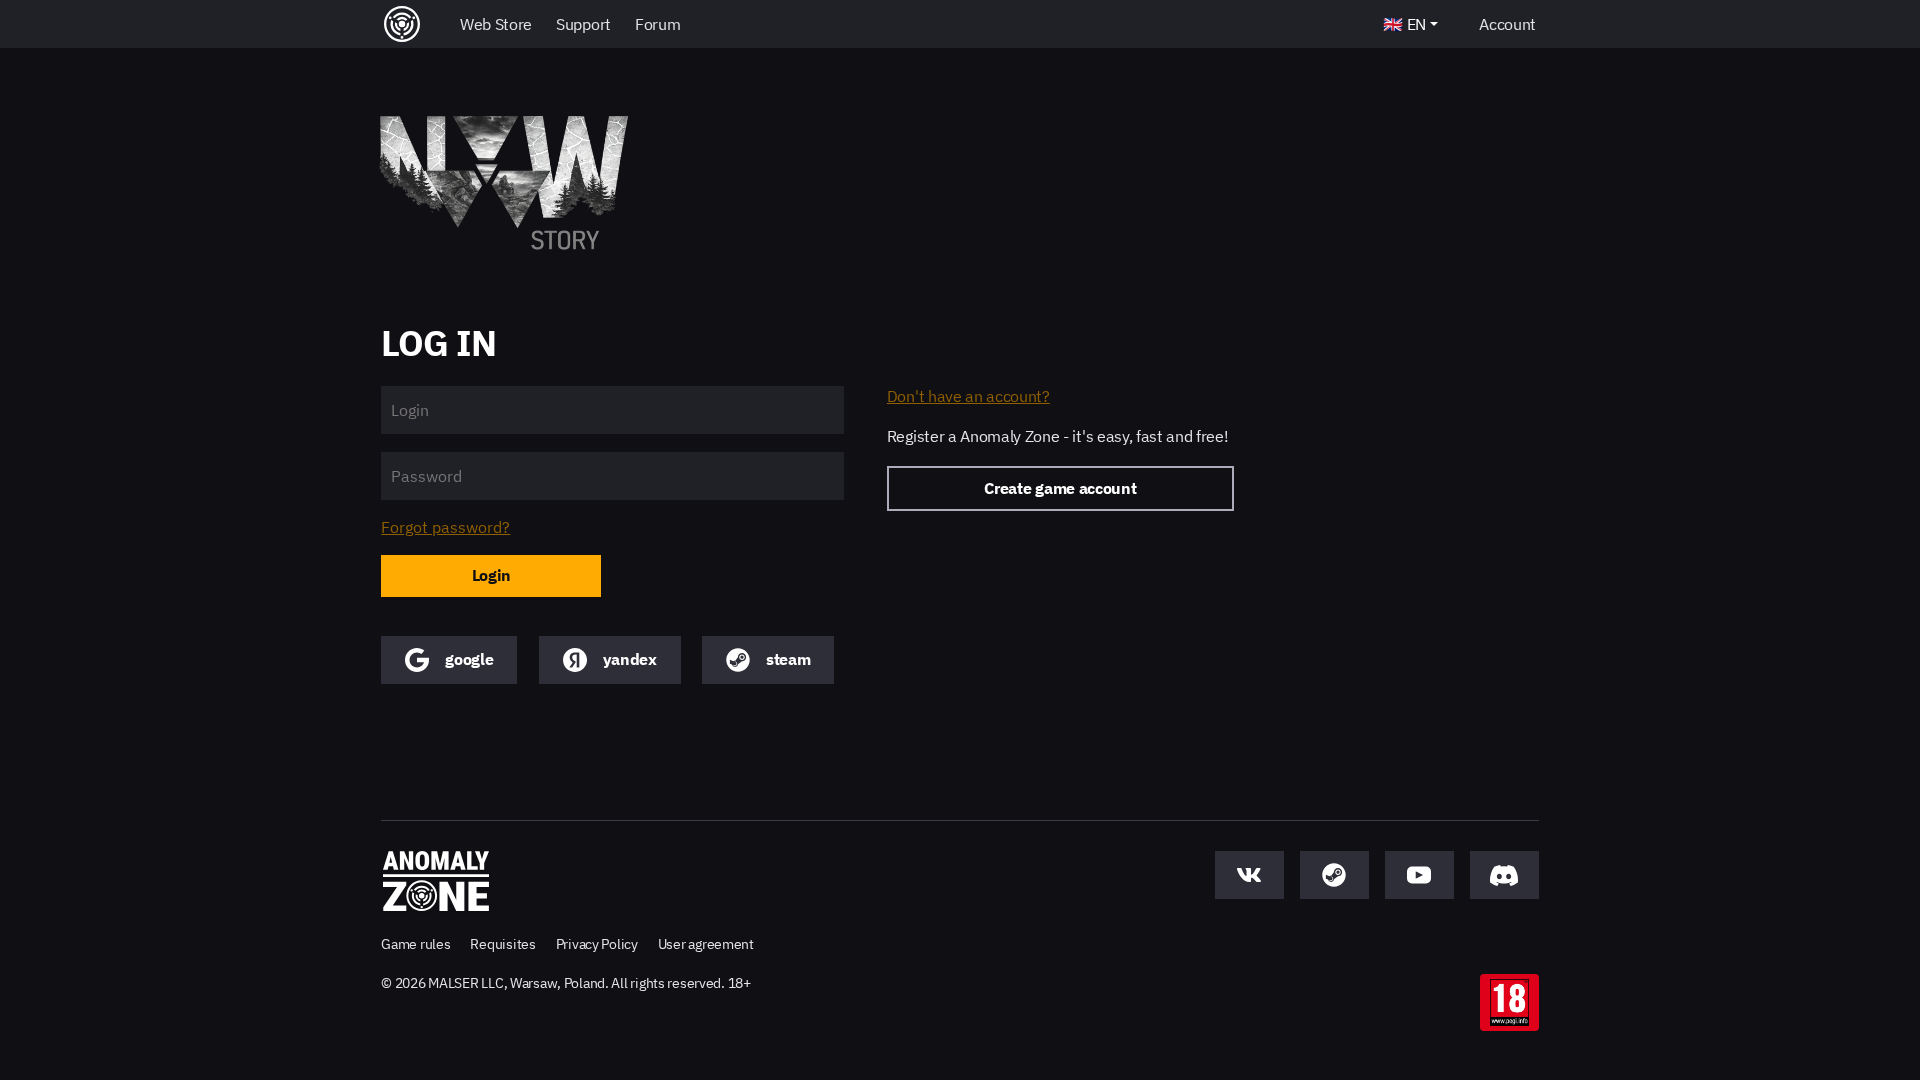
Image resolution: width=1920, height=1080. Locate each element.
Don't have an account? (968, 396)
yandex (630, 659)
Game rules (415, 944)
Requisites (502, 944)
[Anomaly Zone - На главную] (436, 881)
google (469, 659)
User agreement (706, 944)
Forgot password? (445, 527)
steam (788, 659)
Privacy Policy (597, 944)
